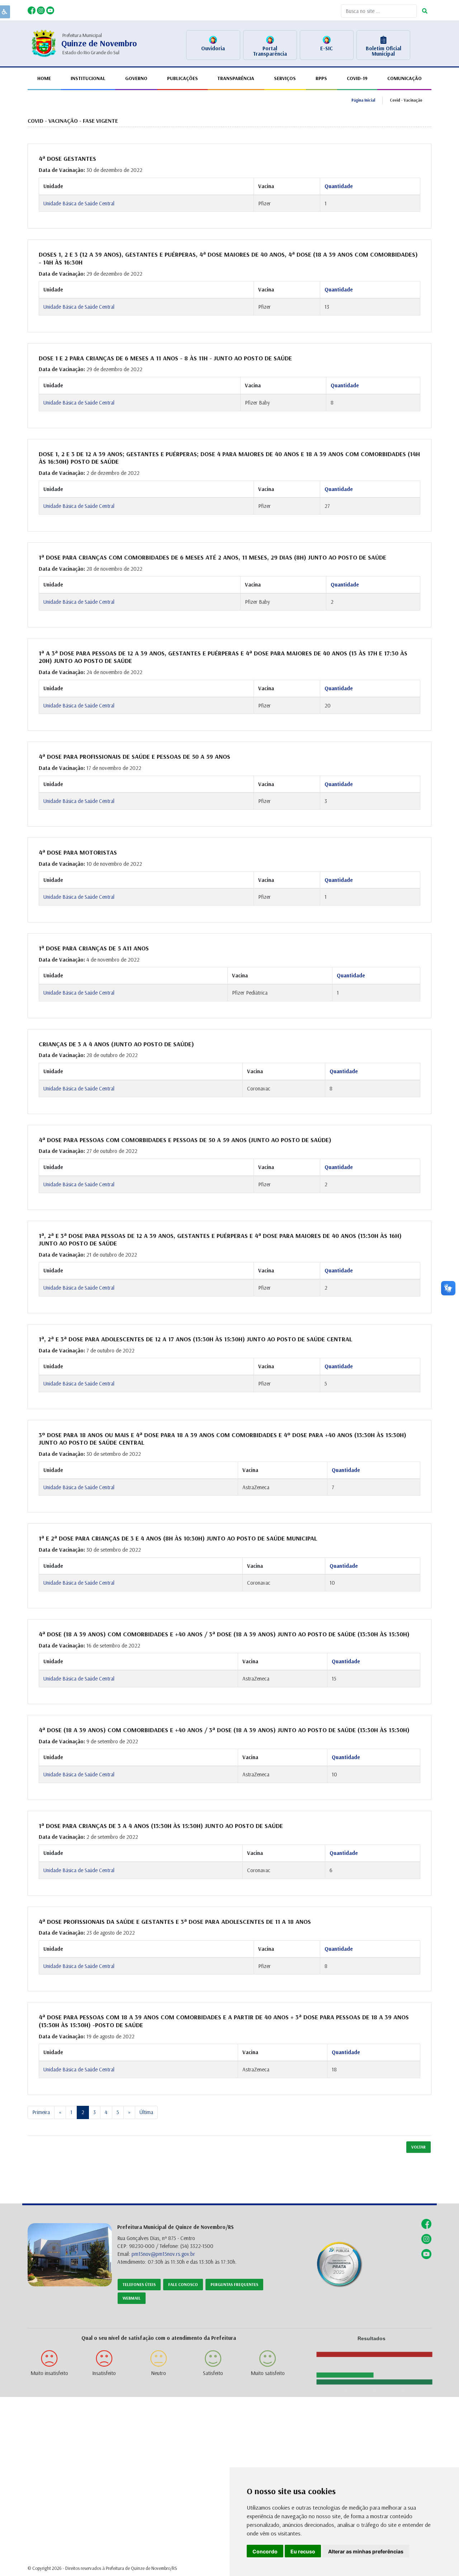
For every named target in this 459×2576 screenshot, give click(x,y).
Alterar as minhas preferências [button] (366, 2551)
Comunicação (404, 78)
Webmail (132, 2298)
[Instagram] (42, 10)
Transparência (236, 78)
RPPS (321, 78)
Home (44, 78)
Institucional (88, 78)
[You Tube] (50, 10)
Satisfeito (213, 2373)
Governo (136, 78)
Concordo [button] (265, 2551)
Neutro (158, 2373)
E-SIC (326, 48)
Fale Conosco (183, 2284)
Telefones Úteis (139, 2284)
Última (146, 2112)
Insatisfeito (104, 2373)
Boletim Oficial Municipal (384, 51)
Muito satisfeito (268, 2373)
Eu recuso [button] (303, 2551)
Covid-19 (357, 78)
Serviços (285, 78)
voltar (418, 2147)
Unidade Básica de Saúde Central (79, 203)
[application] (371, 2365)
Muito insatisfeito (49, 2373)
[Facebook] (32, 10)
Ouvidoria (213, 48)
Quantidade (339, 186)
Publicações (183, 78)
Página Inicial (363, 100)
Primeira (41, 2112)
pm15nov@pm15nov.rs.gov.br (163, 2254)
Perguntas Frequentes (234, 2284)
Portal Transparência (270, 51)
